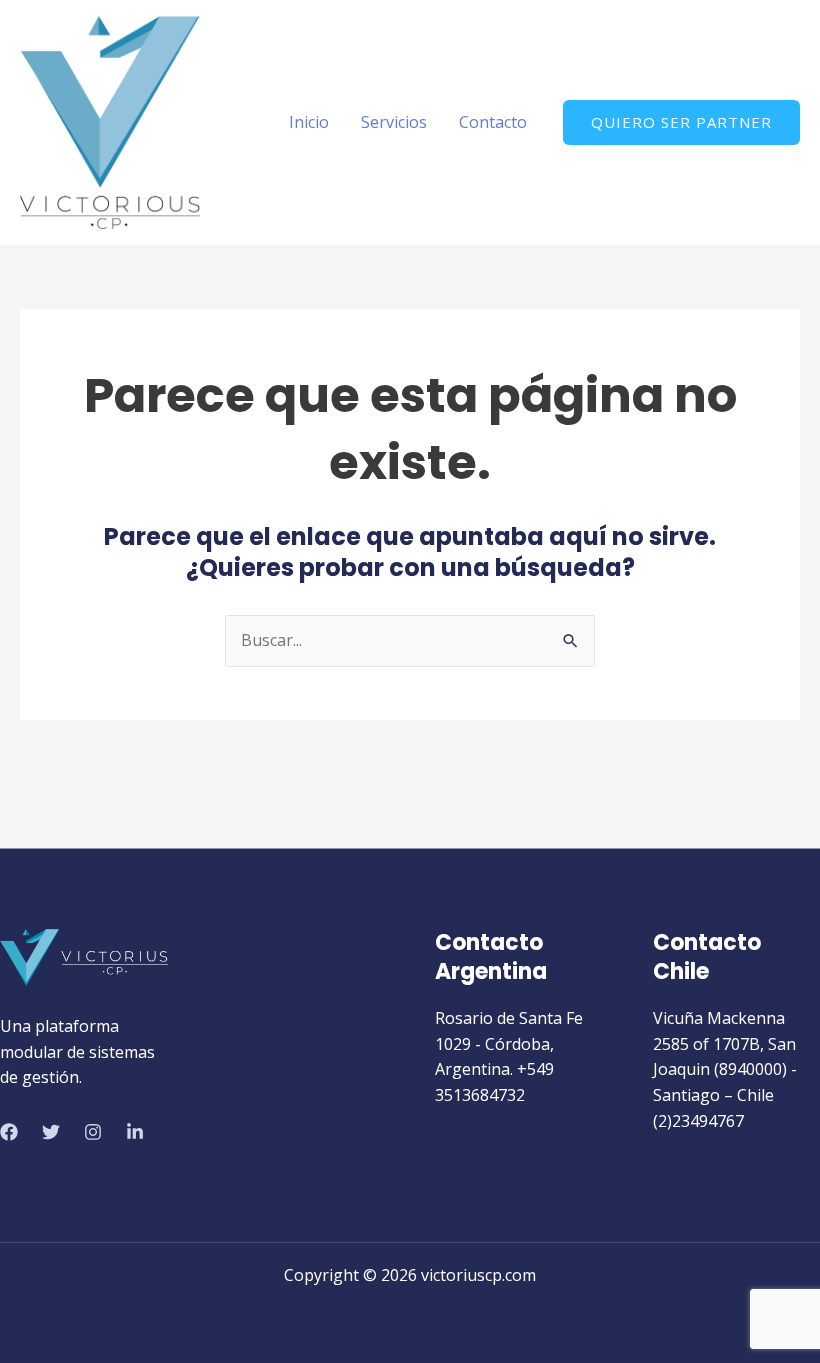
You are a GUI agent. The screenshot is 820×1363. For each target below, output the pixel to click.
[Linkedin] (135, 1132)
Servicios (394, 122)
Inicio (309, 122)
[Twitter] (51, 1132)
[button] (681, 122)
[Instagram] (93, 1132)
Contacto (493, 122)
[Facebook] (9, 1132)
